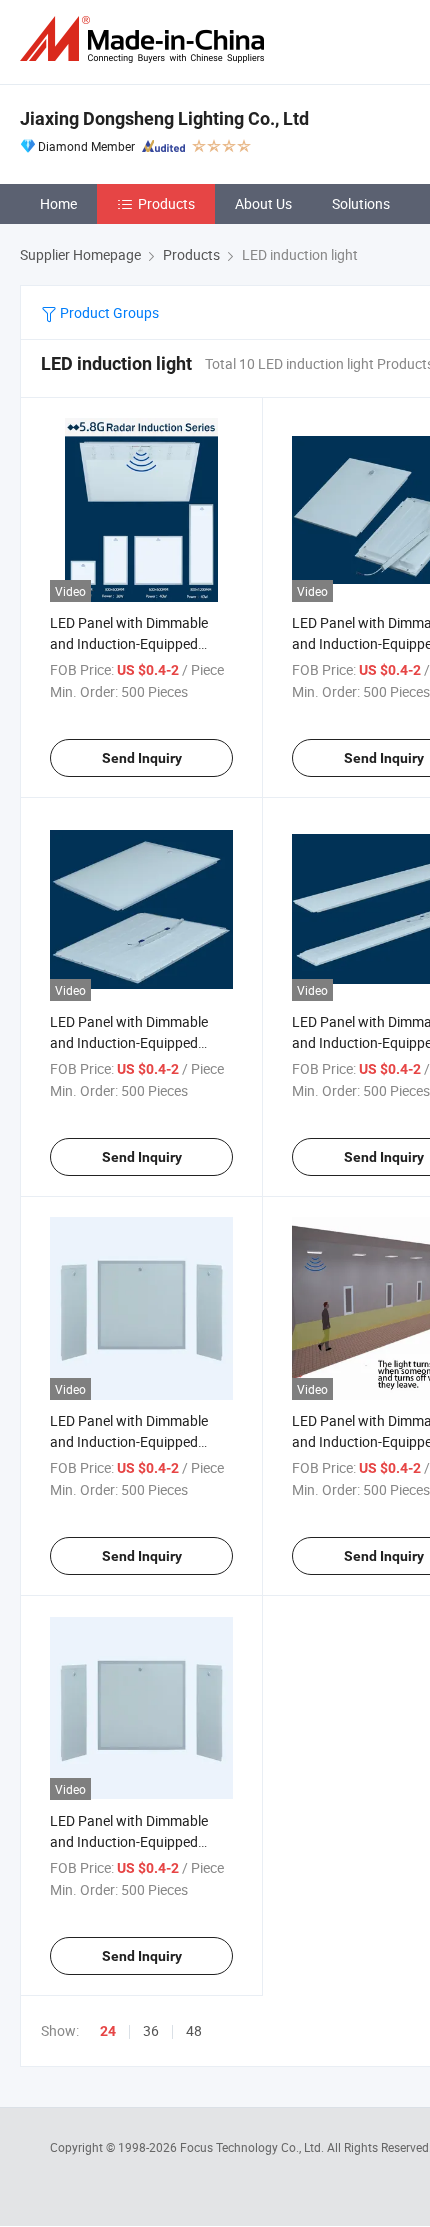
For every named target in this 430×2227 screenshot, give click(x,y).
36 (151, 2030)
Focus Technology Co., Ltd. (253, 2147)
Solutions (361, 203)
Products (166, 203)
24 (108, 2031)
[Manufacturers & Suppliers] (146, 39)
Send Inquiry (142, 758)
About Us (263, 203)
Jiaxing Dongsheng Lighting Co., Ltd (164, 118)
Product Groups (108, 312)
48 (194, 2030)
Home (58, 203)
